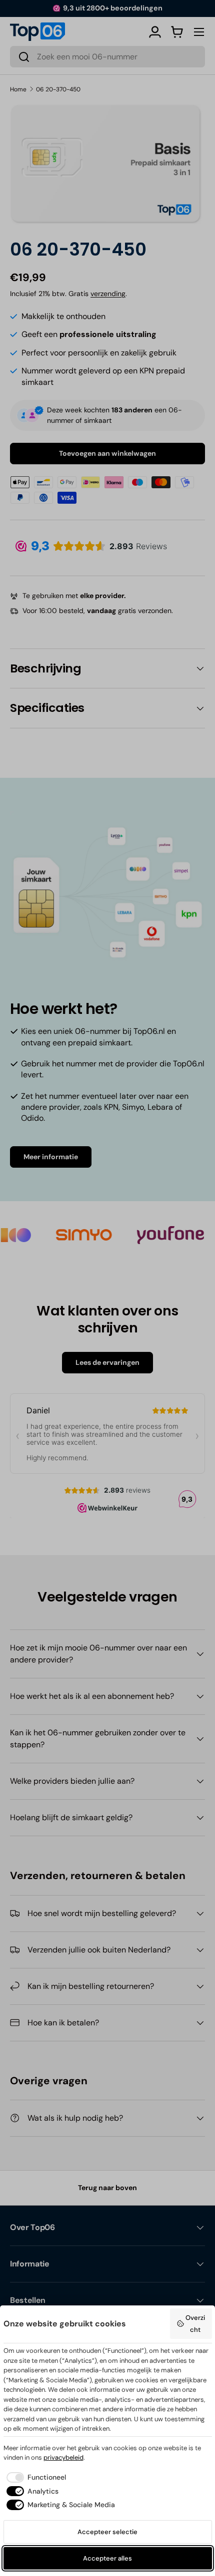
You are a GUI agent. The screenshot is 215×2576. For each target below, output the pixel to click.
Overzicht (195, 2324)
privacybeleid (63, 2457)
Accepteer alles (107, 2558)
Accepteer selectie (107, 2532)
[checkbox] (35, 2477)
